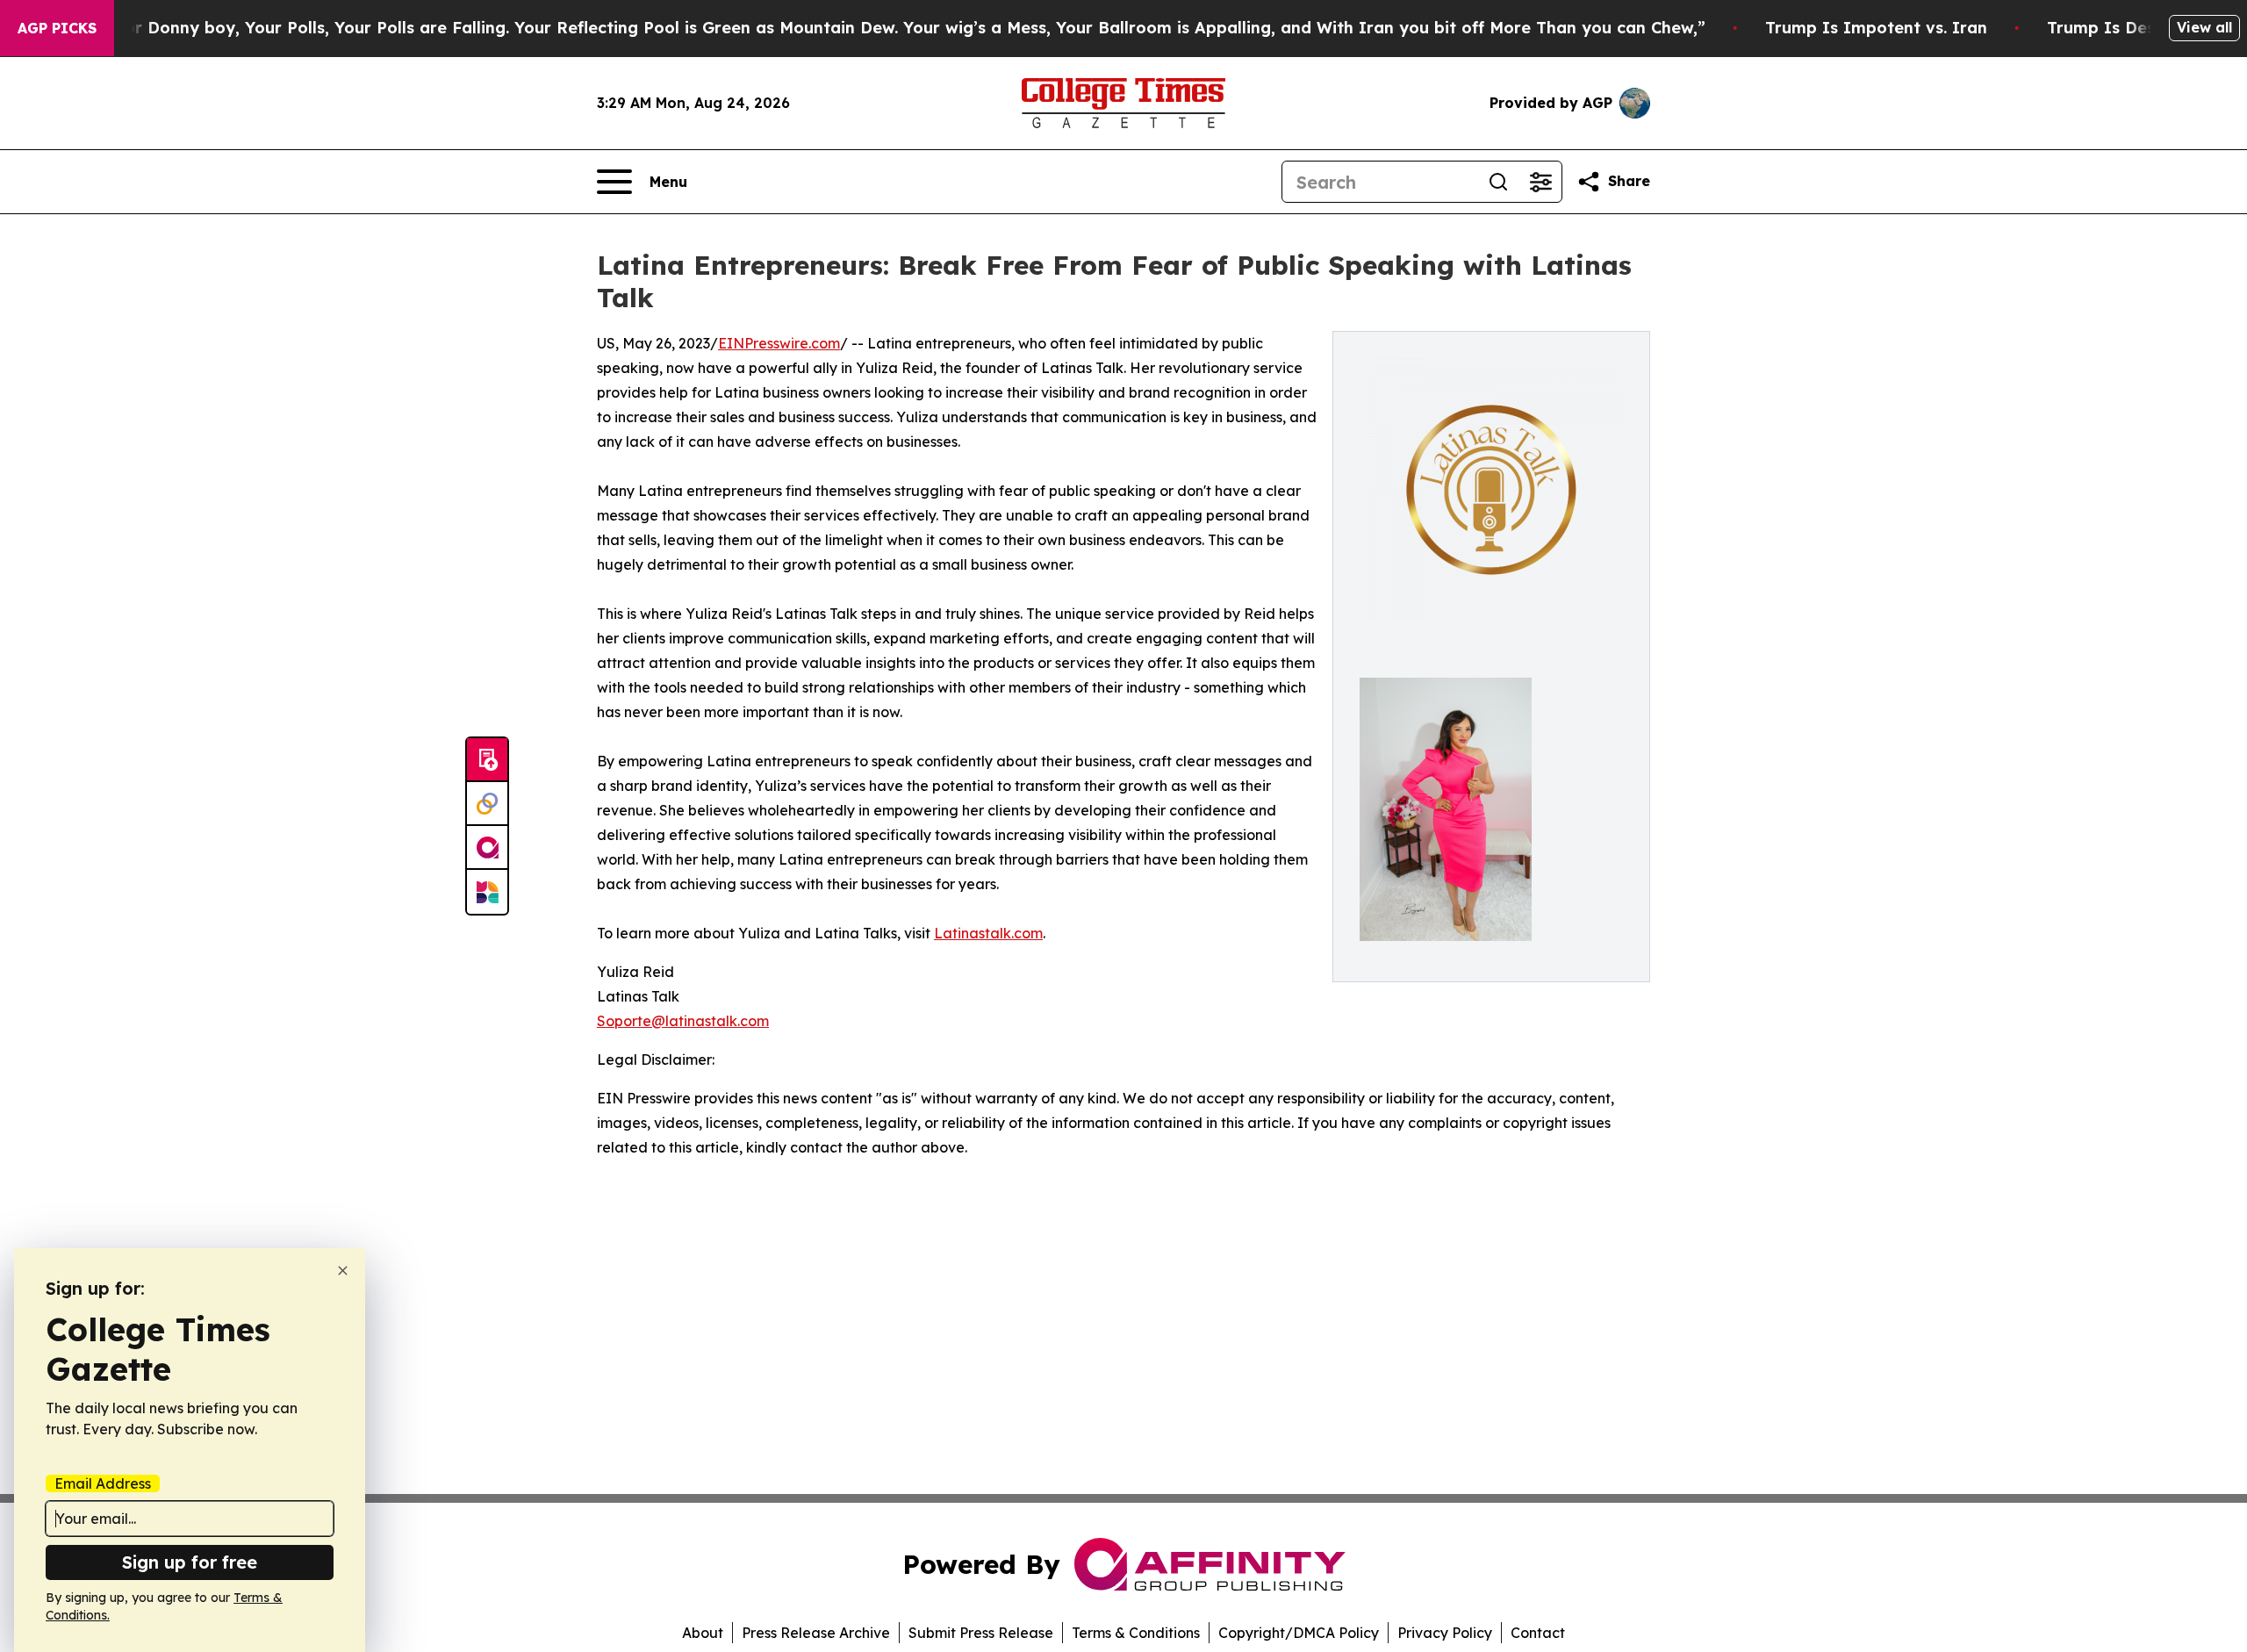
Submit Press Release (981, 1633)
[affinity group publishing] (487, 848)
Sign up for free (190, 1562)
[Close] (343, 1271)
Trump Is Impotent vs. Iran (1876, 28)
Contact (1538, 1633)
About (703, 1633)
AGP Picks (57, 28)
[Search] (1498, 182)
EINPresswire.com (779, 343)
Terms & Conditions (1136, 1633)
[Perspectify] (487, 804)
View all (2204, 27)
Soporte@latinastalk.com (683, 1021)
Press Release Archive (816, 1633)
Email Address (103, 1483)
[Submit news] (487, 760)
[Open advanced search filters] (1540, 182)
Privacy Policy (1445, 1633)
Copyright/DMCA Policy (1299, 1633)
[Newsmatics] (487, 892)
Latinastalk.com (988, 933)
